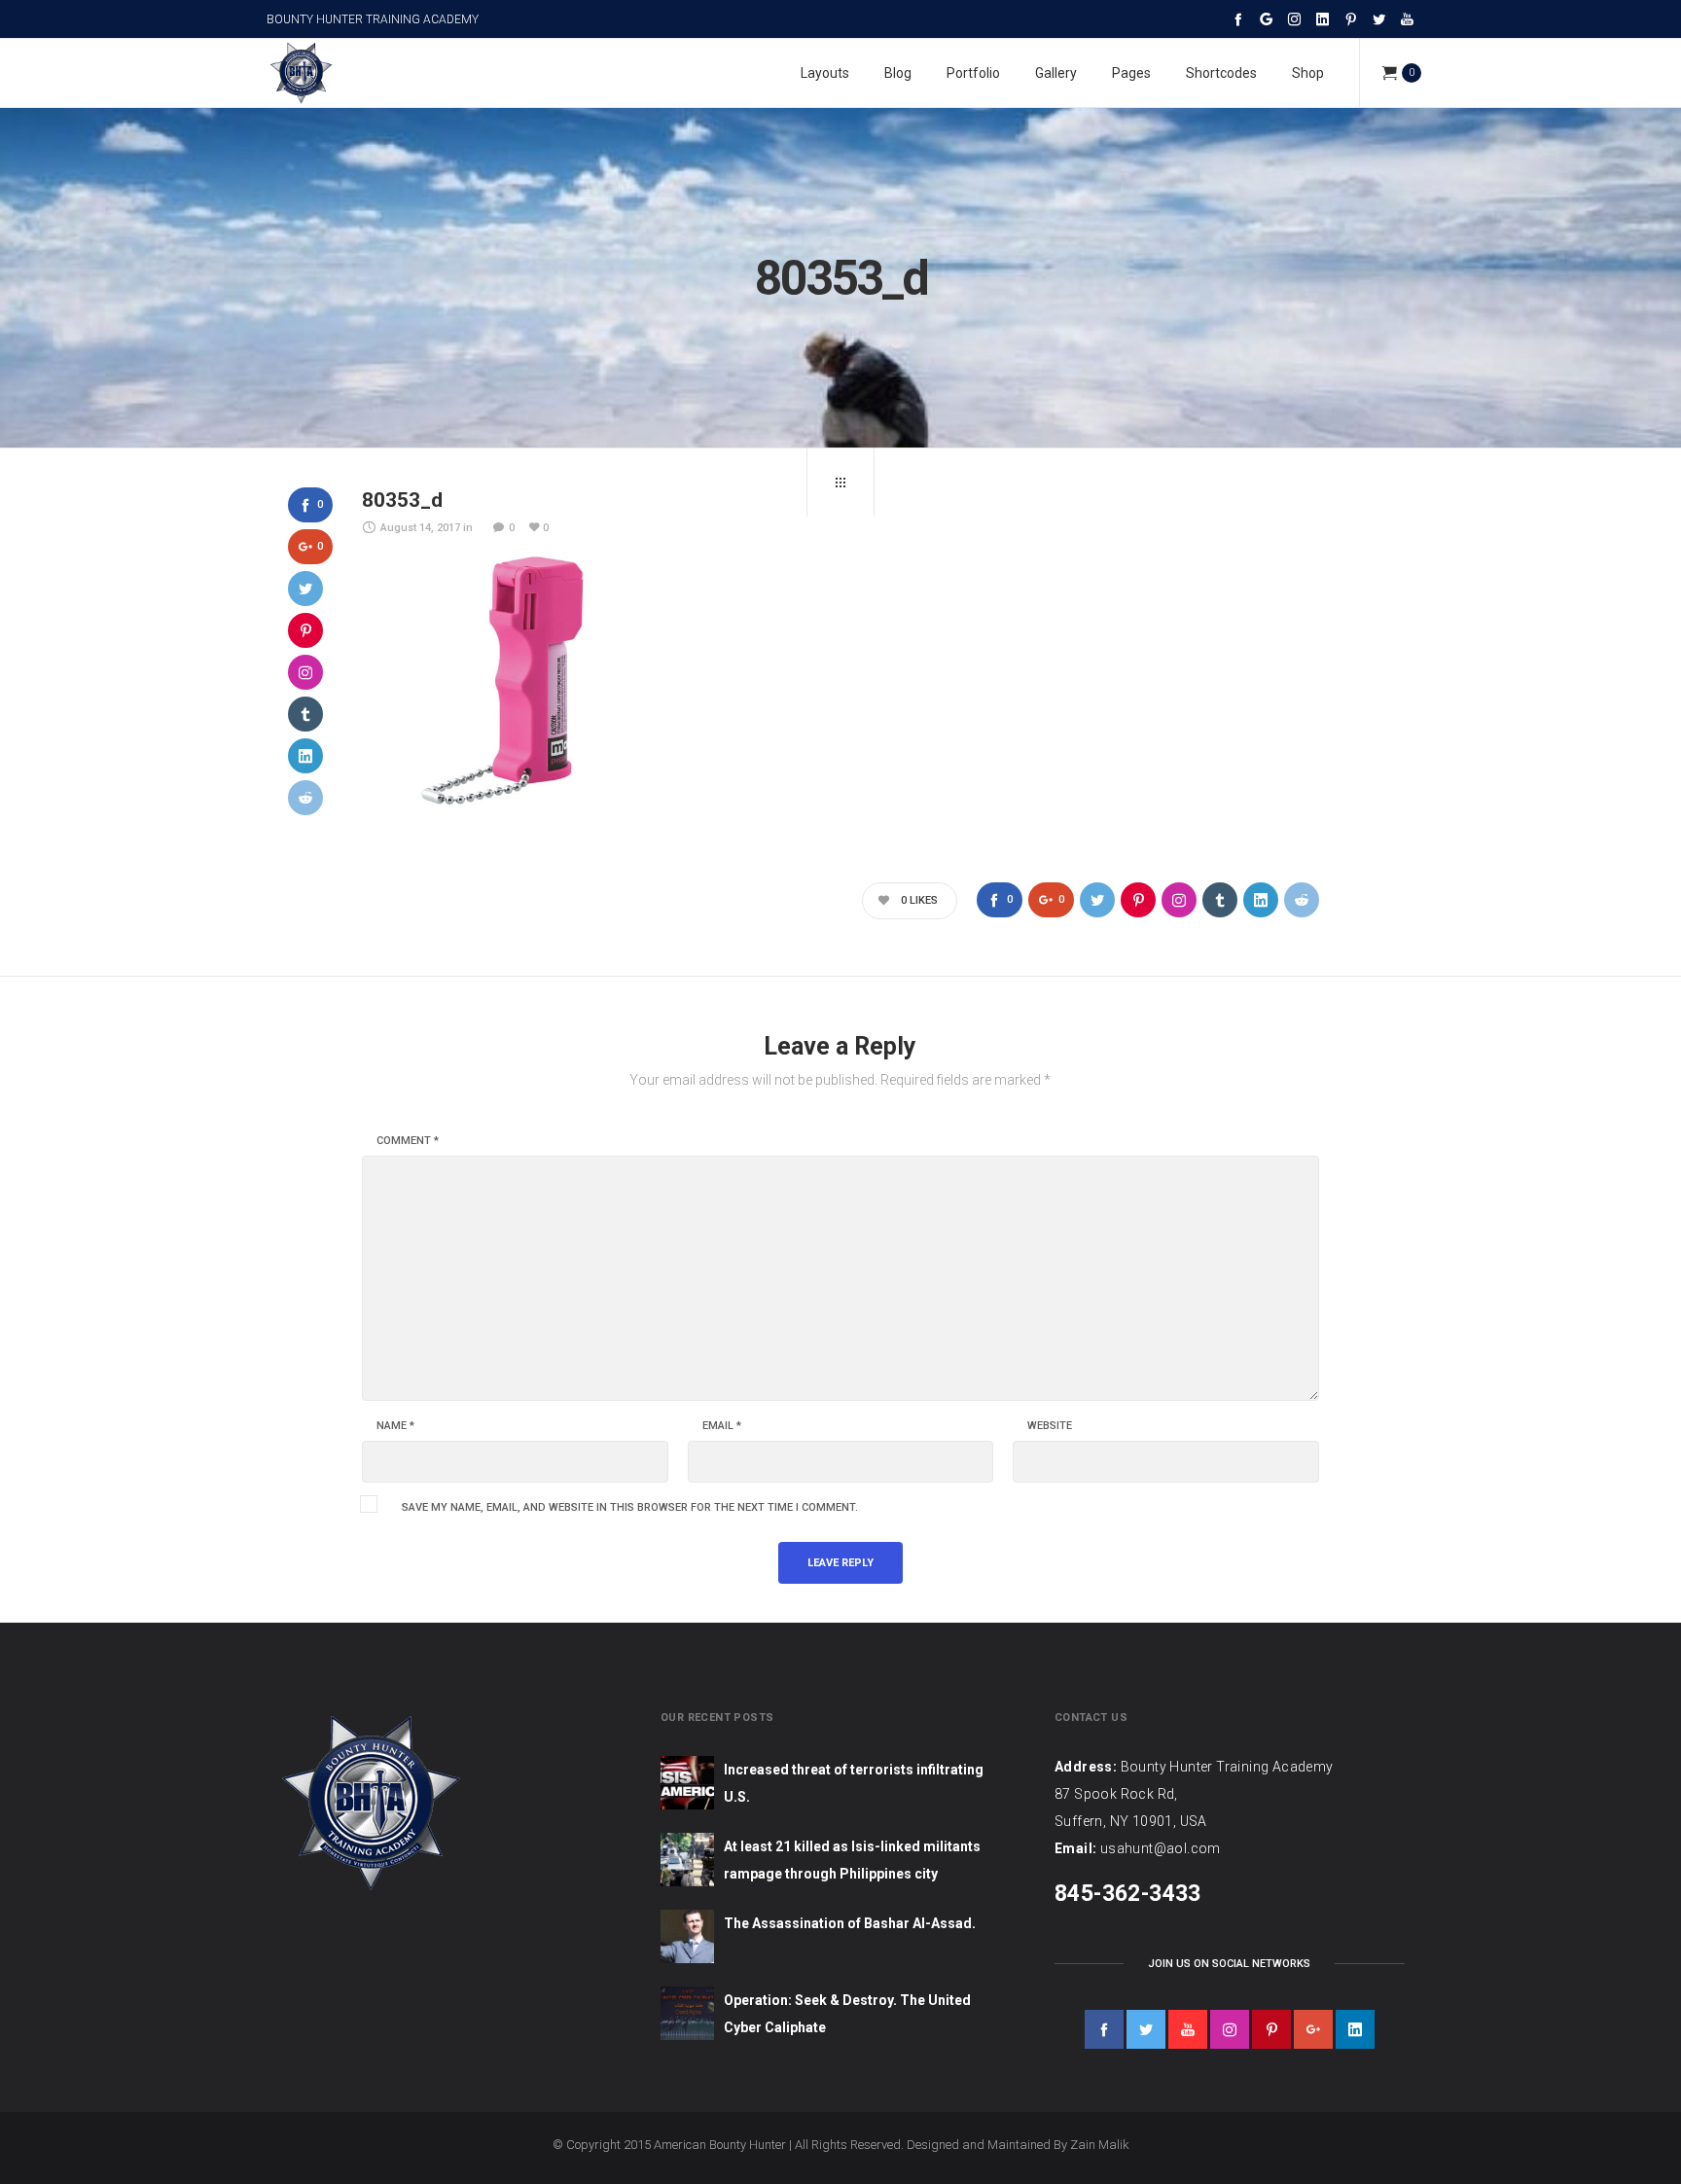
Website (1050, 1426)
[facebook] (1104, 2029)
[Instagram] (1294, 19)
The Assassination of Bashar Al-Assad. (850, 1923)
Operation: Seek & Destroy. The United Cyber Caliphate (847, 2014)
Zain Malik (1100, 2145)
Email (722, 1426)
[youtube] (1188, 2029)
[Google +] (1266, 19)
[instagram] (1230, 2029)
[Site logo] (301, 73)
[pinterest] (1271, 2029)
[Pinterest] (1351, 19)
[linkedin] (1355, 2029)
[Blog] (840, 483)
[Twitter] (1379, 19)
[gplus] (1313, 2029)
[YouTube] (1407, 19)
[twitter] (1146, 2029)
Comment (408, 1141)
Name (395, 1426)
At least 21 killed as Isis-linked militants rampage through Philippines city (852, 1860)
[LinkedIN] (1323, 19)
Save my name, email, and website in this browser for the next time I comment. (630, 1508)
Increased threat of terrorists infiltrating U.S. (854, 1783)
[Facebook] (1238, 19)
